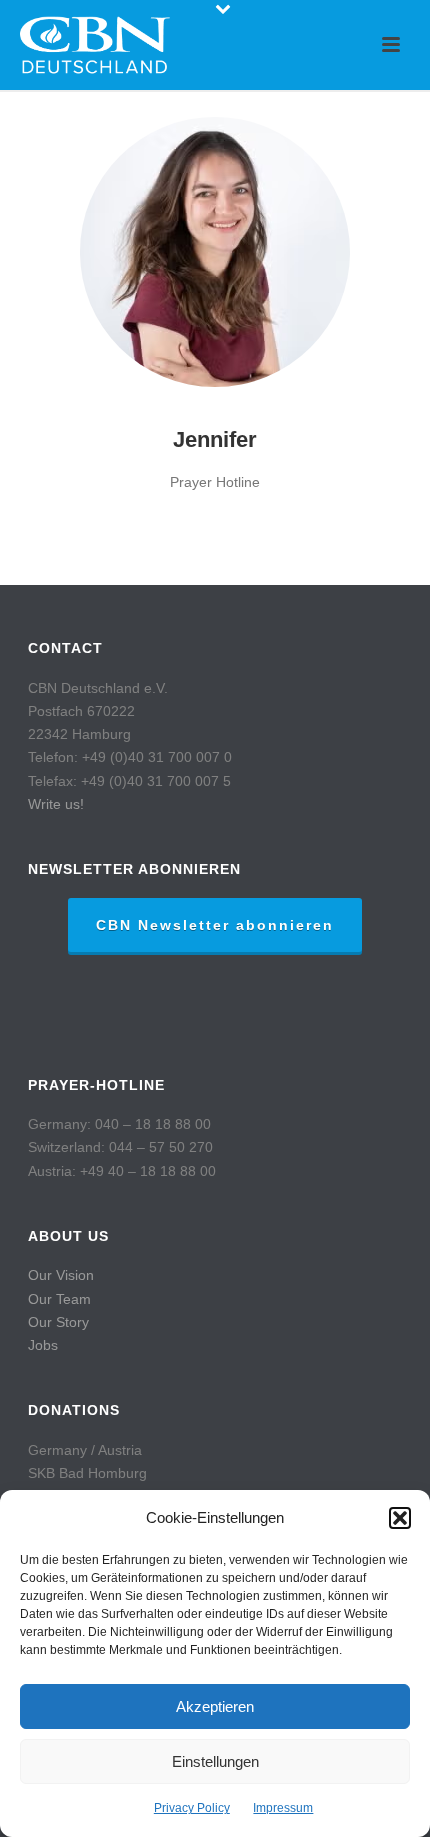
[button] (400, 1518)
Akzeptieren (215, 1706)
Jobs (43, 1345)
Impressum (283, 1808)
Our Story (58, 1322)
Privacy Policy (192, 1808)
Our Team (59, 1299)
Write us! (56, 804)
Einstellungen (215, 1761)
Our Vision (61, 1275)
